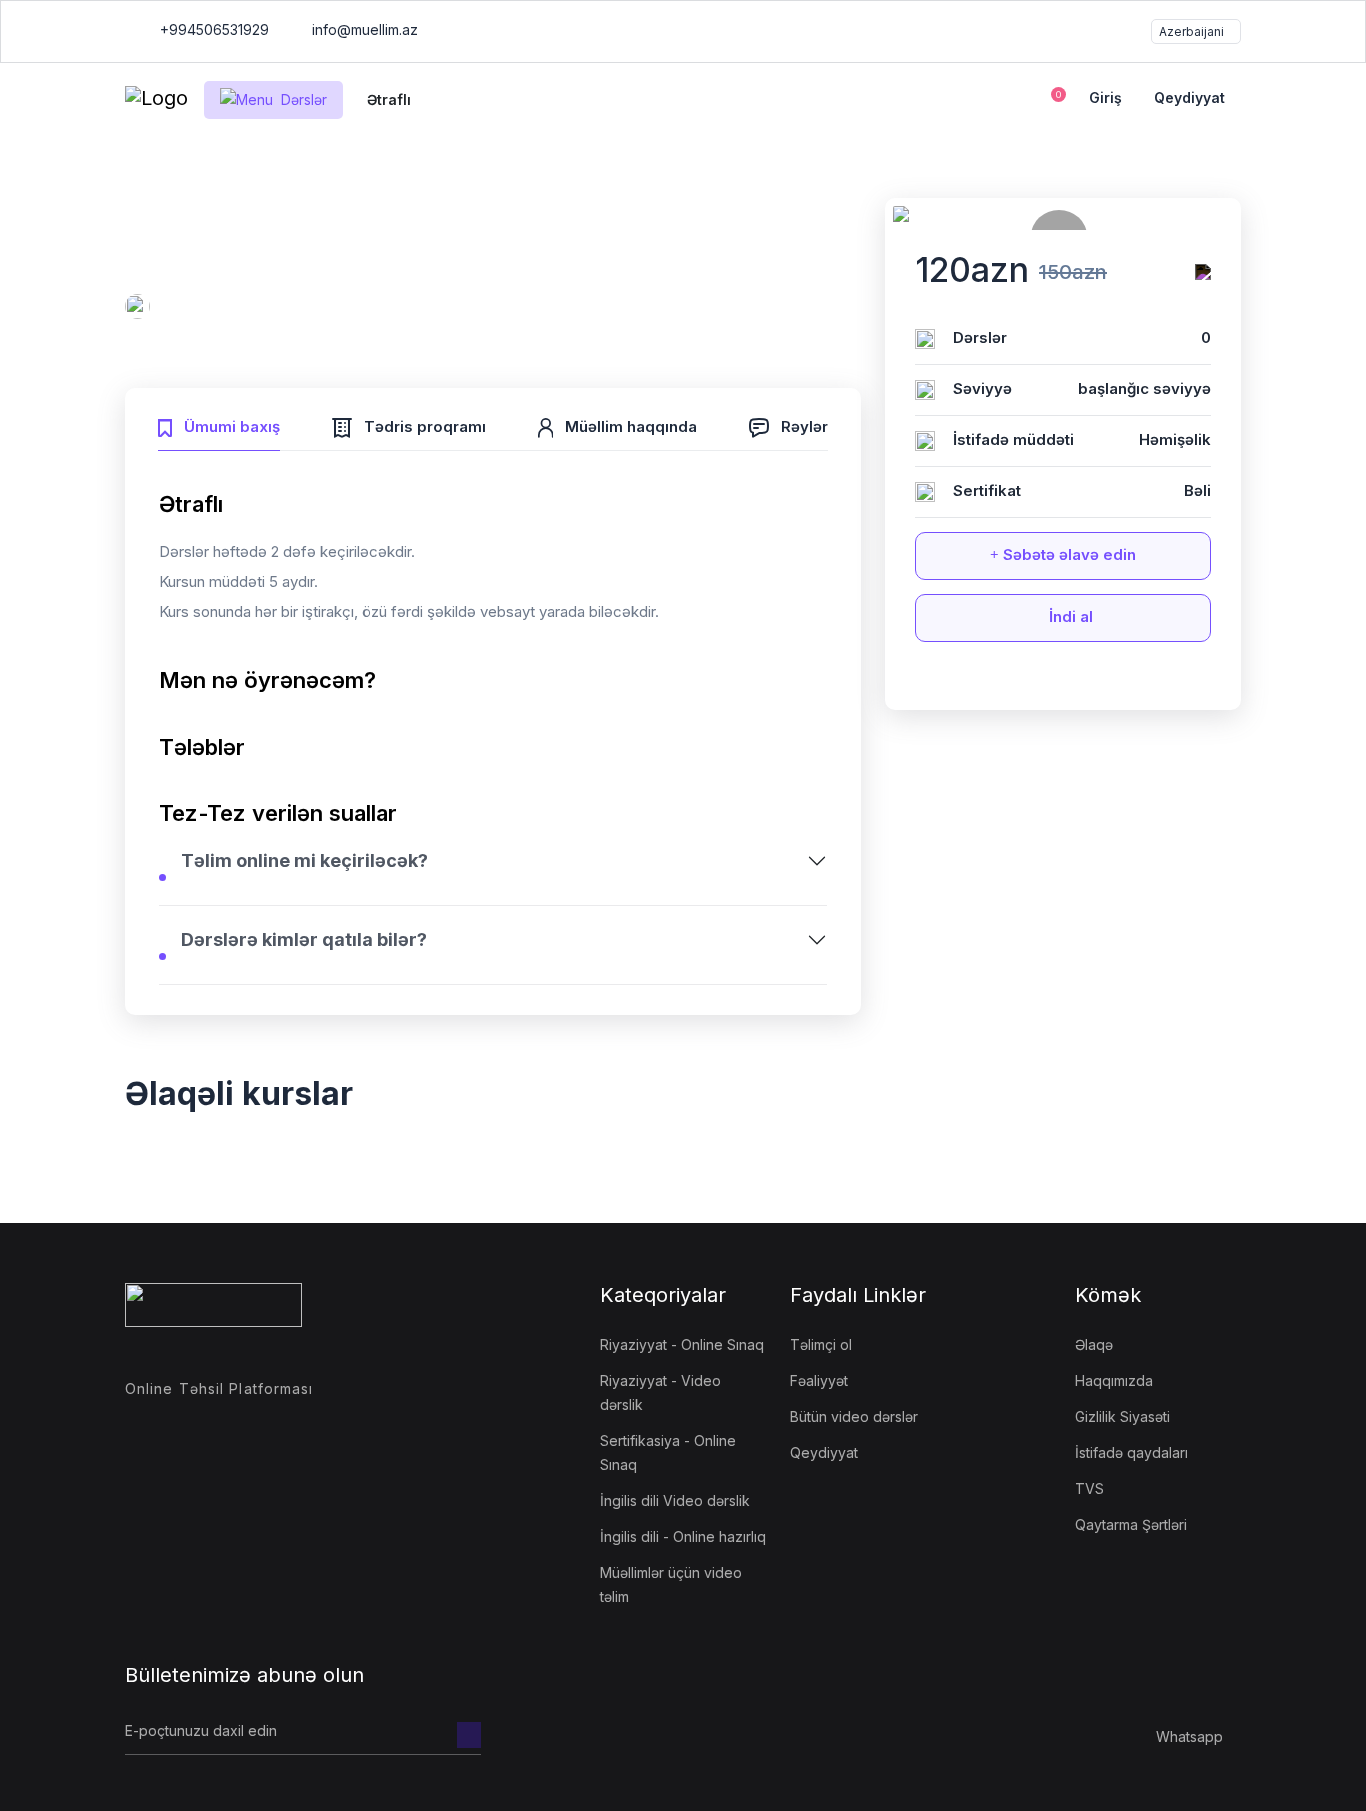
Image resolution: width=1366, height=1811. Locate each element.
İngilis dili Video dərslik (675, 1500)
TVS (1089, 1488)
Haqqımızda (1114, 1380)
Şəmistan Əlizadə (217, 309)
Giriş (1105, 97)
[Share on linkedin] (1119, 682)
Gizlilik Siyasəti (1122, 1416)
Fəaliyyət (819, 1380)
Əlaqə (1094, 1344)
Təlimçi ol (821, 1344)
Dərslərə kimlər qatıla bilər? (304, 939)
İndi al (1069, 616)
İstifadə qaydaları (1131, 1452)
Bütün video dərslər (854, 1416)
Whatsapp (1189, 1736)
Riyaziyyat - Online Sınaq (682, 1344)
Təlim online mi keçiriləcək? (304, 860)
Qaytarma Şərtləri (1131, 1524)
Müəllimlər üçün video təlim (671, 1584)
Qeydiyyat (1189, 97)
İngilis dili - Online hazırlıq (683, 1536)
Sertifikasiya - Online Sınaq (668, 1452)
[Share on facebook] (1008, 682)
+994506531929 (212, 29)
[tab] (219, 424)
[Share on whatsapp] (1082, 682)
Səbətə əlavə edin (1067, 554)
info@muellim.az (365, 29)
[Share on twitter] (1045, 682)
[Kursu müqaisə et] (1203, 272)
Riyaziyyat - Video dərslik (660, 1392)
